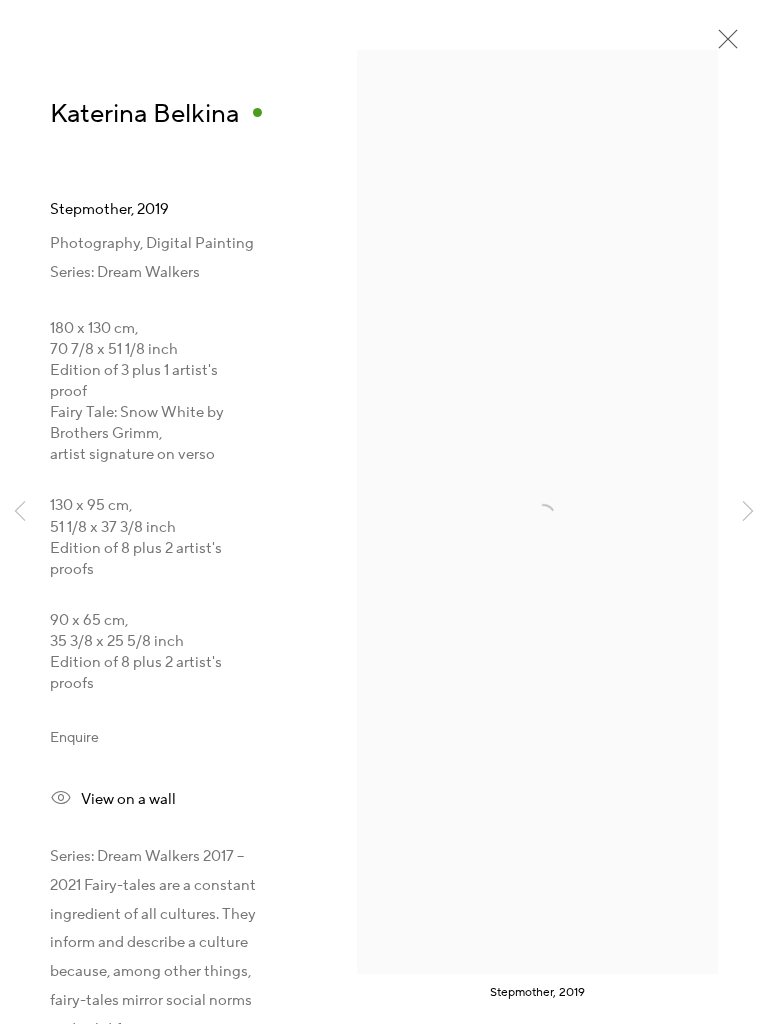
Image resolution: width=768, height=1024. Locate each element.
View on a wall (128, 799)
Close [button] (723, 45)
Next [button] (748, 512)
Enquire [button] (74, 738)
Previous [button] (20, 512)
